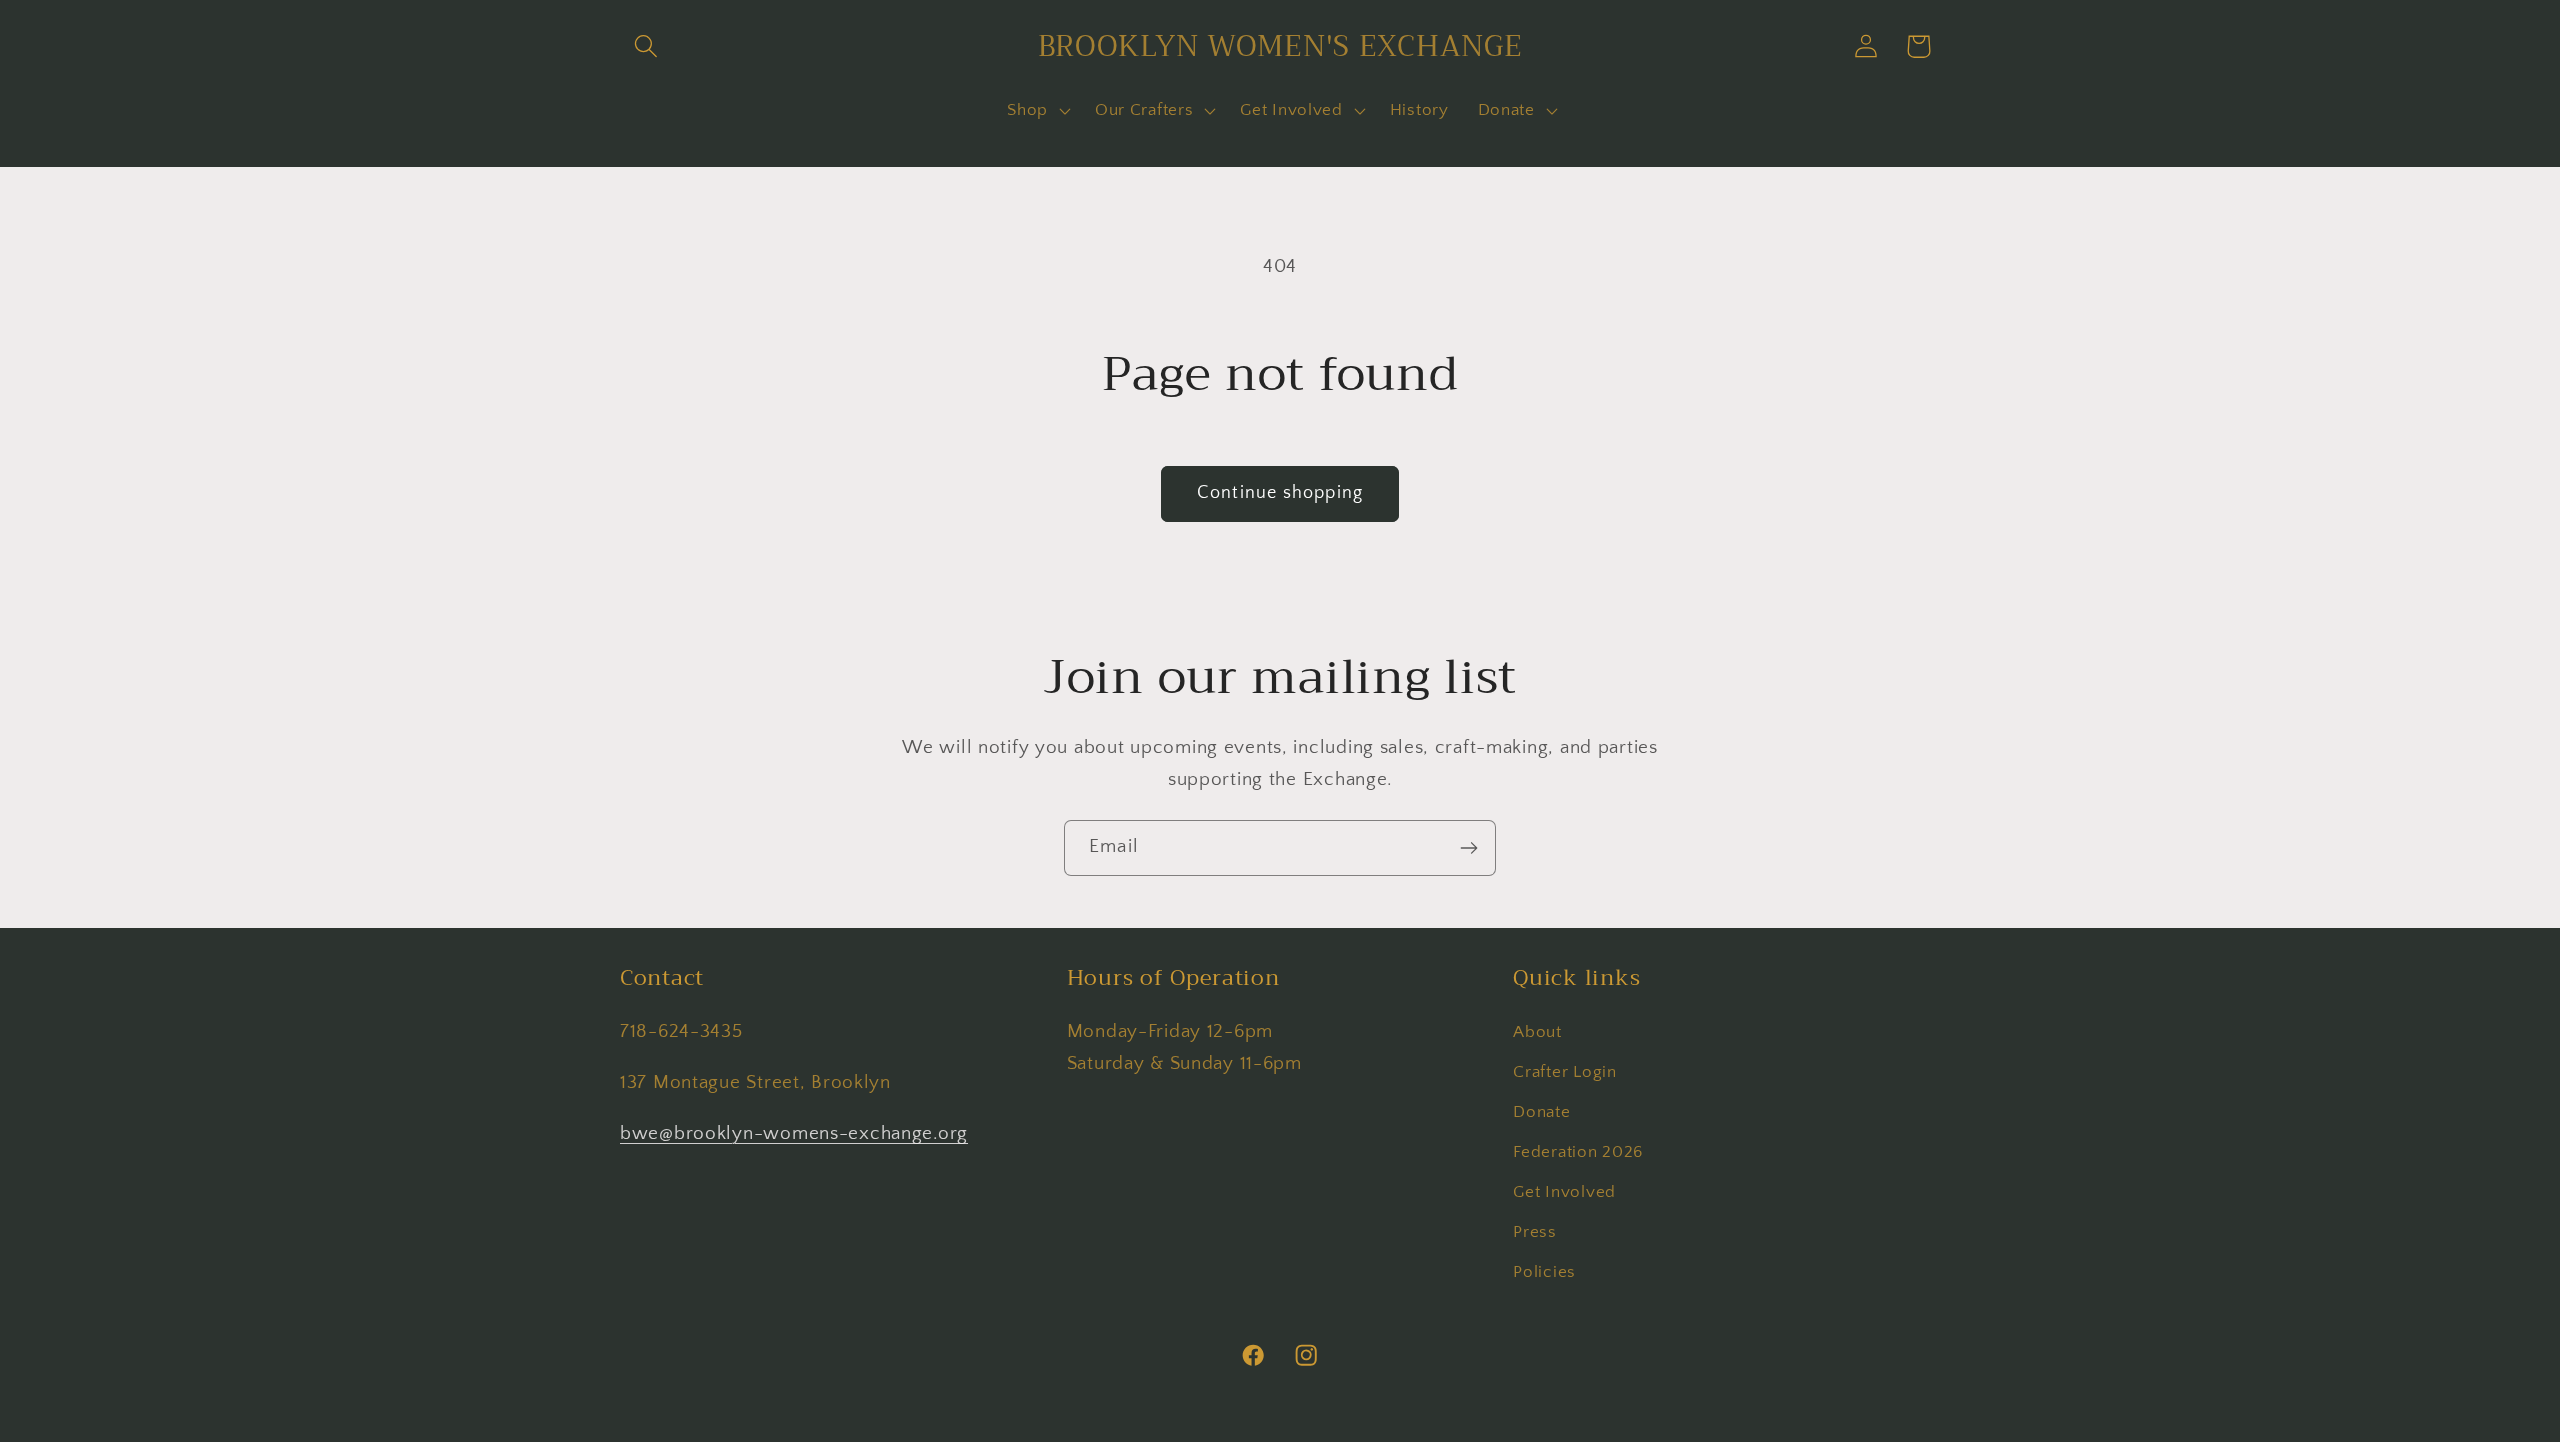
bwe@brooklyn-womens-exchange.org (794, 1134)
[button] (646, 46)
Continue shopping (1280, 493)
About (1537, 1032)
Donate (1541, 1112)
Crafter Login (1564, 1072)
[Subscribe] (1468, 848)
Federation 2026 (1578, 1152)
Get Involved (1564, 1192)
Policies (1544, 1272)
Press (1535, 1232)
